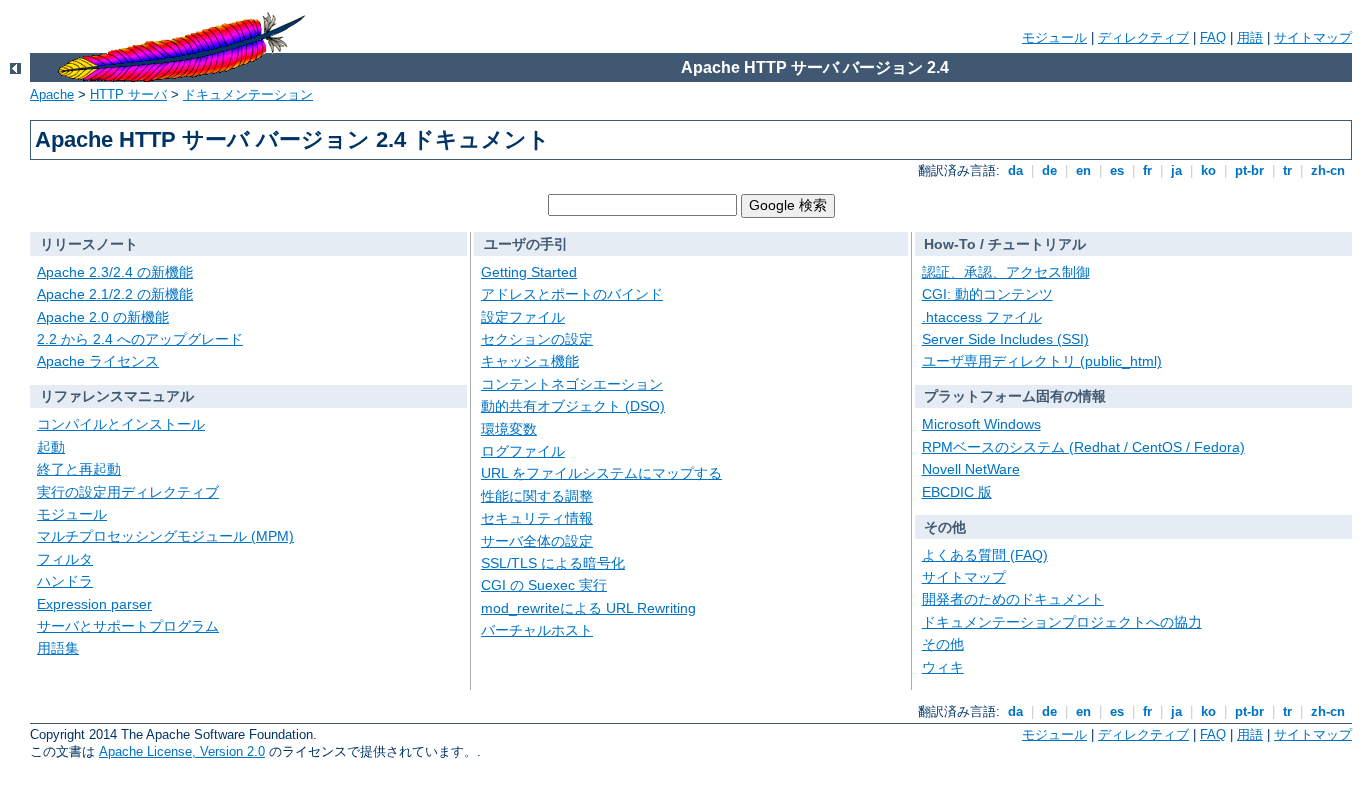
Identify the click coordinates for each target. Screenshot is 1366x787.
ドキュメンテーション (248, 94)
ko (1208, 170)
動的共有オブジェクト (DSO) (573, 406)
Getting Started (529, 272)
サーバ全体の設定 (537, 541)
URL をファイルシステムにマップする (601, 473)
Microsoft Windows (981, 424)
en (1083, 170)
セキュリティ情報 (537, 518)
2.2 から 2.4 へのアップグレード (140, 339)
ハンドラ (65, 581)
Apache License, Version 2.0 (182, 751)
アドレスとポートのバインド (572, 294)
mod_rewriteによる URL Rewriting (588, 608)
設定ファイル (523, 317)
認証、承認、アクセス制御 (1006, 272)
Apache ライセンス (98, 361)
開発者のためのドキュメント (1013, 599)
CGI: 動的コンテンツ (987, 294)
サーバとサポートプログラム (128, 626)
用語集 (58, 648)
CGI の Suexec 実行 (544, 585)
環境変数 (509, 429)
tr (1287, 170)
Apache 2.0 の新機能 (103, 317)
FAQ (1213, 37)
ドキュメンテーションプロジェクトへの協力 (1062, 622)
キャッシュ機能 (530, 361)
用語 (1250, 37)
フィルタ (65, 559)
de (1049, 170)
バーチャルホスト (537, 630)
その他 (943, 644)
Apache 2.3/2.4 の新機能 (115, 272)
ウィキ (943, 667)
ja (1176, 170)
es (1117, 170)
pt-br (1249, 170)
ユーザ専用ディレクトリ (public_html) (1042, 361)
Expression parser (94, 604)
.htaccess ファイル (982, 317)
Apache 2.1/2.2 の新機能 (115, 294)
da (1015, 170)
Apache (52, 94)
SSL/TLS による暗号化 (553, 563)
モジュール (1054, 37)
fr (1147, 170)
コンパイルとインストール (121, 424)
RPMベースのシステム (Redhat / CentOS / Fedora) (1083, 447)
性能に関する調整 (537, 496)
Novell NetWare (971, 469)
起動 (51, 447)
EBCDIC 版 (957, 492)
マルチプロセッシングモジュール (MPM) (165, 536)
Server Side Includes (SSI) (1005, 339)
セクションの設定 (537, 339)
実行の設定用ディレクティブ (128, 492)
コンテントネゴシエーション (572, 384)
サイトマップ (1313, 37)
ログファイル (523, 451)
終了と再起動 (79, 469)
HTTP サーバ (128, 94)
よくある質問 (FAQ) (985, 555)
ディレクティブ (1143, 37)
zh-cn (1328, 170)
